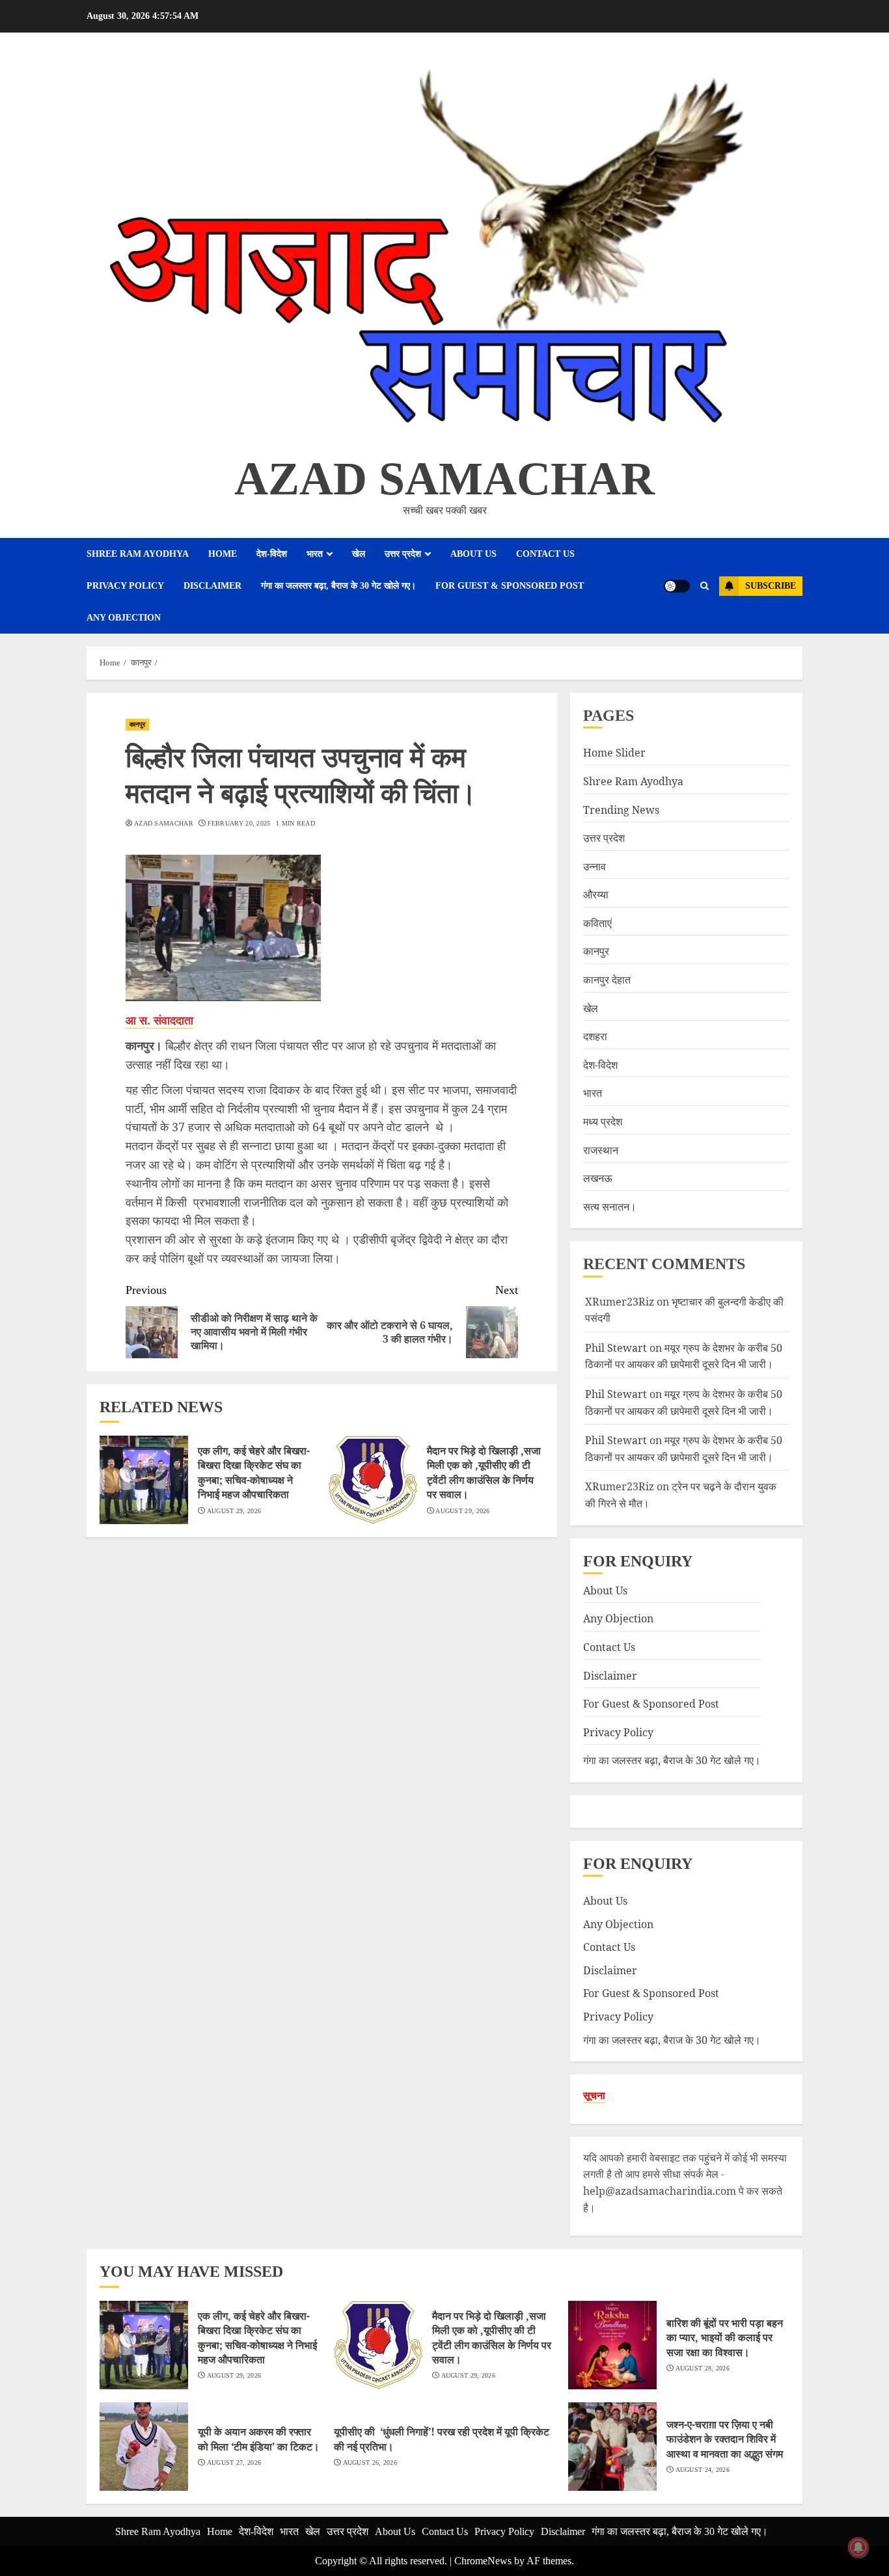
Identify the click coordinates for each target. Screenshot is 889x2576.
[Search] (704, 586)
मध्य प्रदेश (603, 1121)
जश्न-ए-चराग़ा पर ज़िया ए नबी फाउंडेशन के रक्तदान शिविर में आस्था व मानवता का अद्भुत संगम (725, 2439)
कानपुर (137, 724)
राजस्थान (601, 1150)
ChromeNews (483, 2561)
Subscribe (771, 586)
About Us (473, 554)
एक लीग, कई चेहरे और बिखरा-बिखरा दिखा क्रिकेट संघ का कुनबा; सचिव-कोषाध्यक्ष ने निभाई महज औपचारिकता (254, 1472)
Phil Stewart (616, 1348)
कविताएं (597, 923)
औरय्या (596, 894)
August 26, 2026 (370, 2462)
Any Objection (124, 618)
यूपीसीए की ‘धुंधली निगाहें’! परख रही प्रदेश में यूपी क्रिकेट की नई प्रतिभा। (442, 2439)
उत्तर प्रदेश (403, 554)
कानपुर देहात (607, 980)
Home (223, 554)
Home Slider (614, 753)
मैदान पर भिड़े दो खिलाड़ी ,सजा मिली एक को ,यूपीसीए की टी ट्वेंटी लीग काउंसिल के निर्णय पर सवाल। (484, 1472)
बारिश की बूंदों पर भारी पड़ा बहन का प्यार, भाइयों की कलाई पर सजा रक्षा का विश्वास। (725, 2338)
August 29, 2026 (234, 1511)
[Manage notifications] (858, 2547)
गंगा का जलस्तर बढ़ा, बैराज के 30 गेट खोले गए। (338, 586)
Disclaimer (212, 586)
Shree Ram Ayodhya (138, 554)
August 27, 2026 (234, 2462)
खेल (359, 554)
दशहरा (595, 1036)
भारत (315, 554)
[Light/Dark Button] (677, 586)
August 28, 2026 (703, 2368)
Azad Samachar (444, 479)
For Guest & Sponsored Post (510, 586)
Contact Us (545, 554)
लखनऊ (598, 1178)
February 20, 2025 (239, 823)
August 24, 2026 (703, 2470)
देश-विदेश (272, 554)
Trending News (621, 810)
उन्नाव (595, 866)
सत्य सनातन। (610, 1207)
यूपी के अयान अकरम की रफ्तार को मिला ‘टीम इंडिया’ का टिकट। (259, 2439)
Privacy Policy (125, 586)
